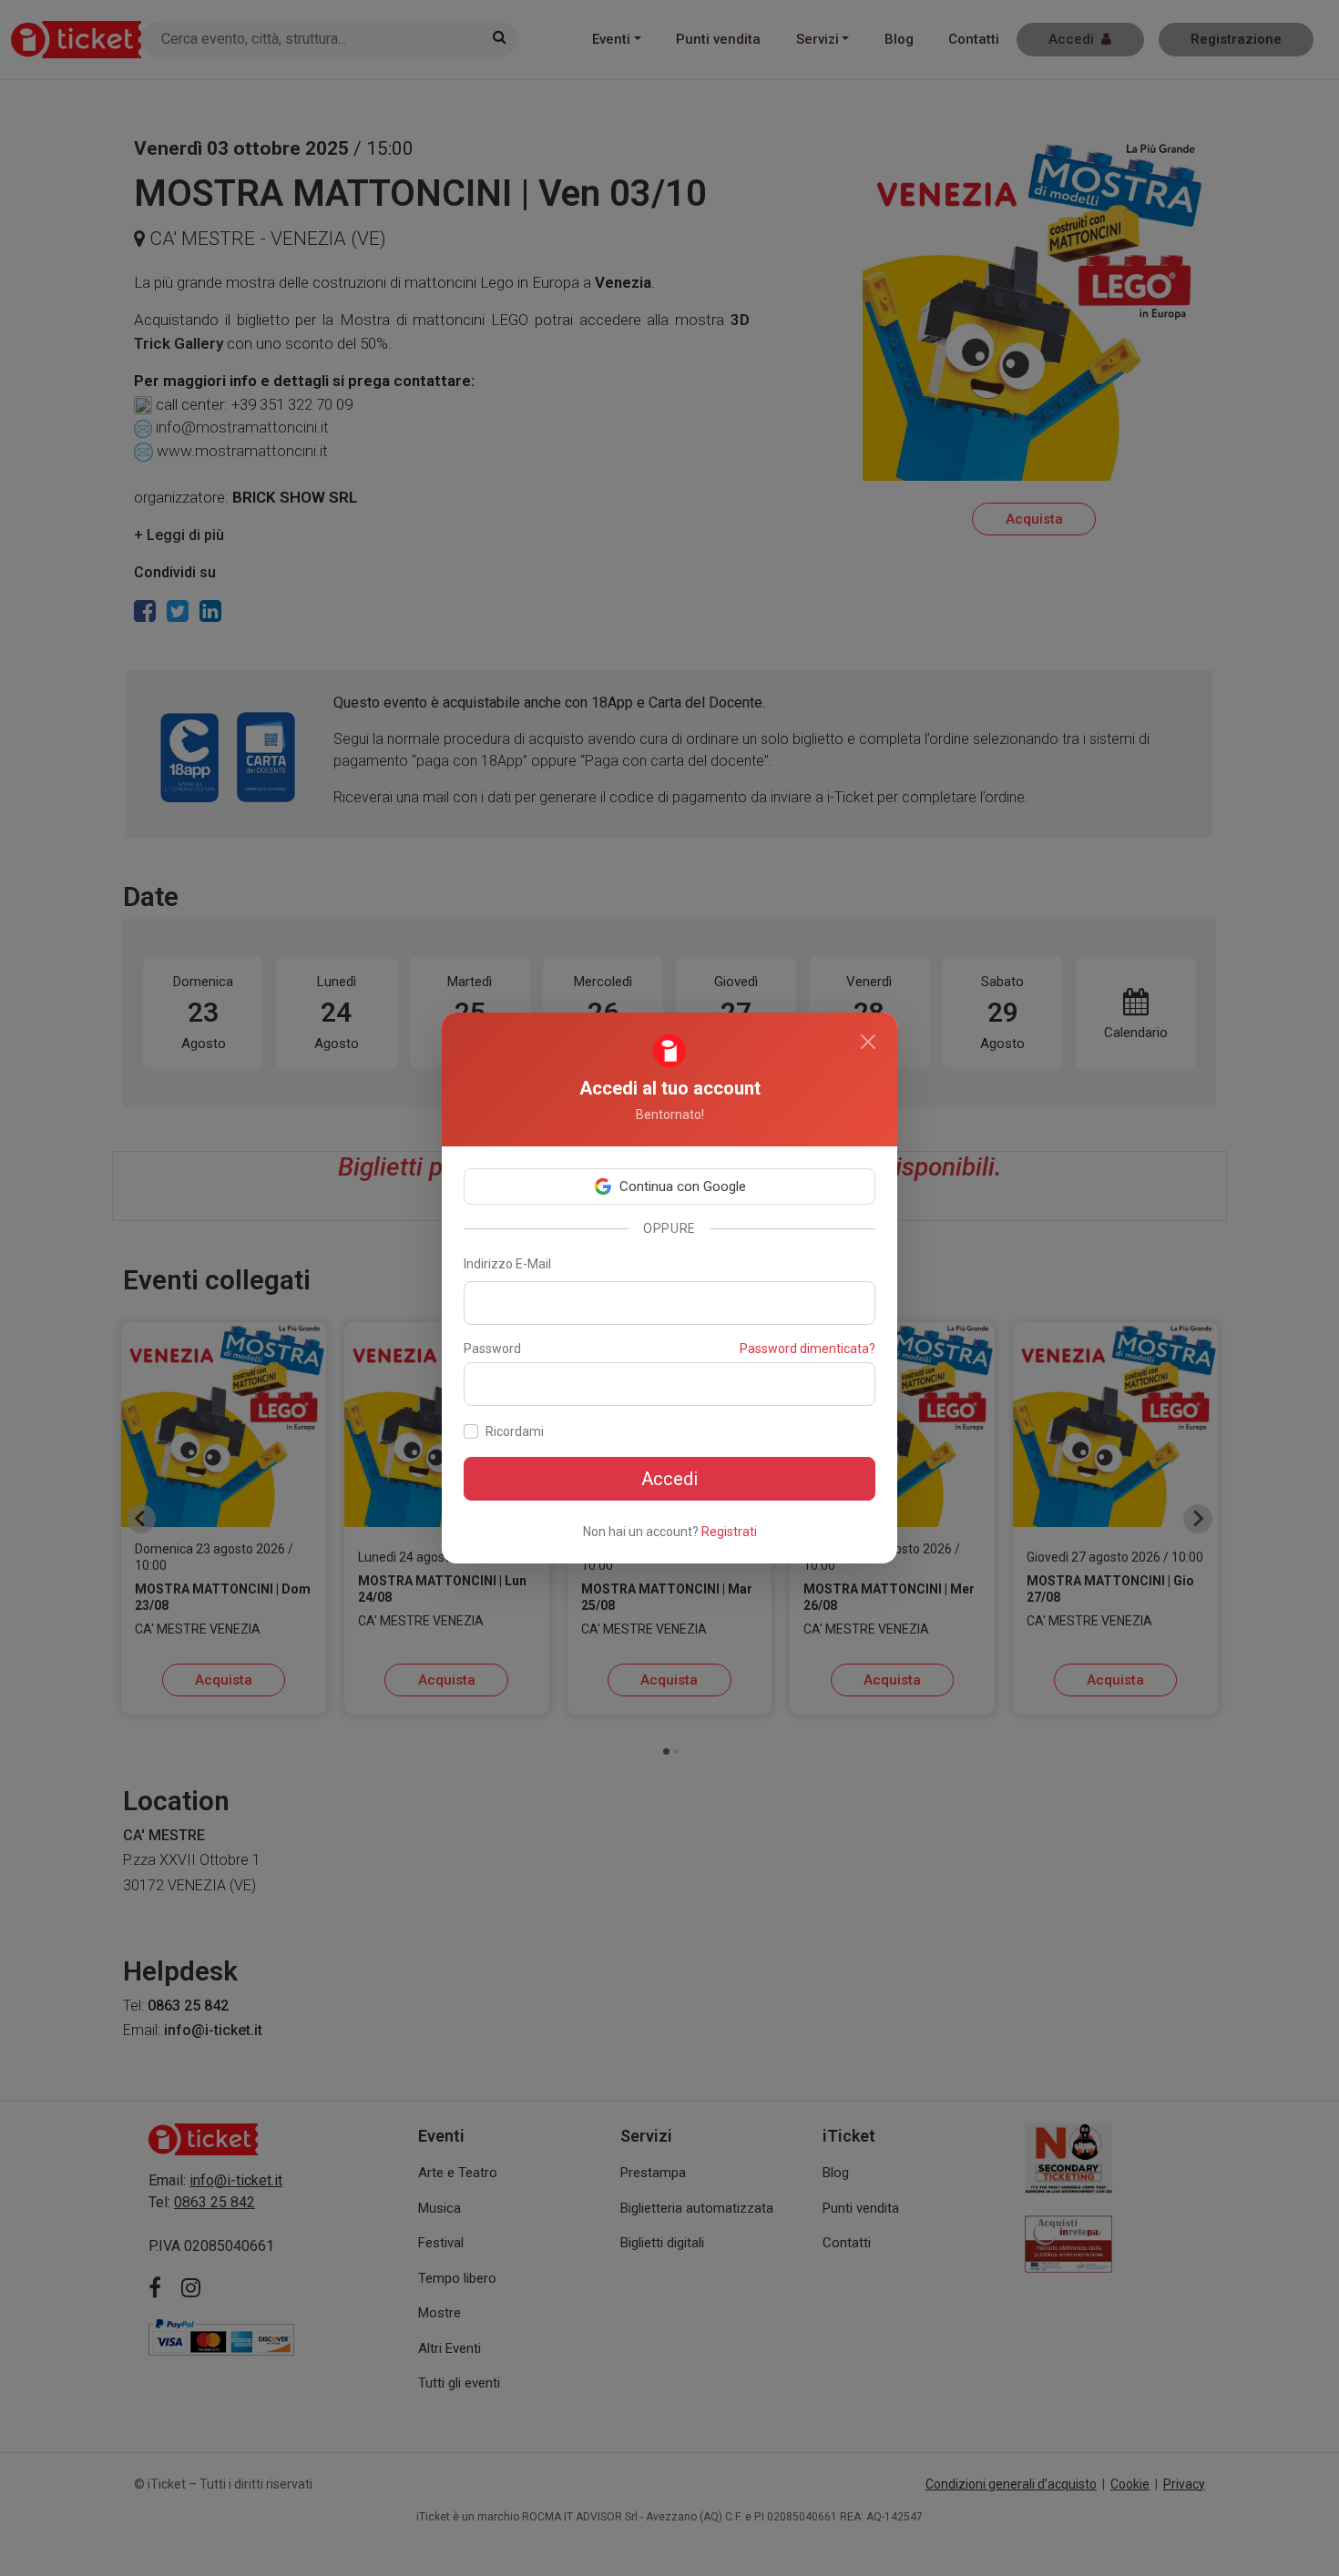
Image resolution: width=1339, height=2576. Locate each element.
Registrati (729, 1532)
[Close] (868, 1042)
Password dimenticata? (807, 1349)
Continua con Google (683, 1186)
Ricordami (515, 1431)
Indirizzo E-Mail (507, 1264)
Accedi (669, 1479)
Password (492, 1349)
